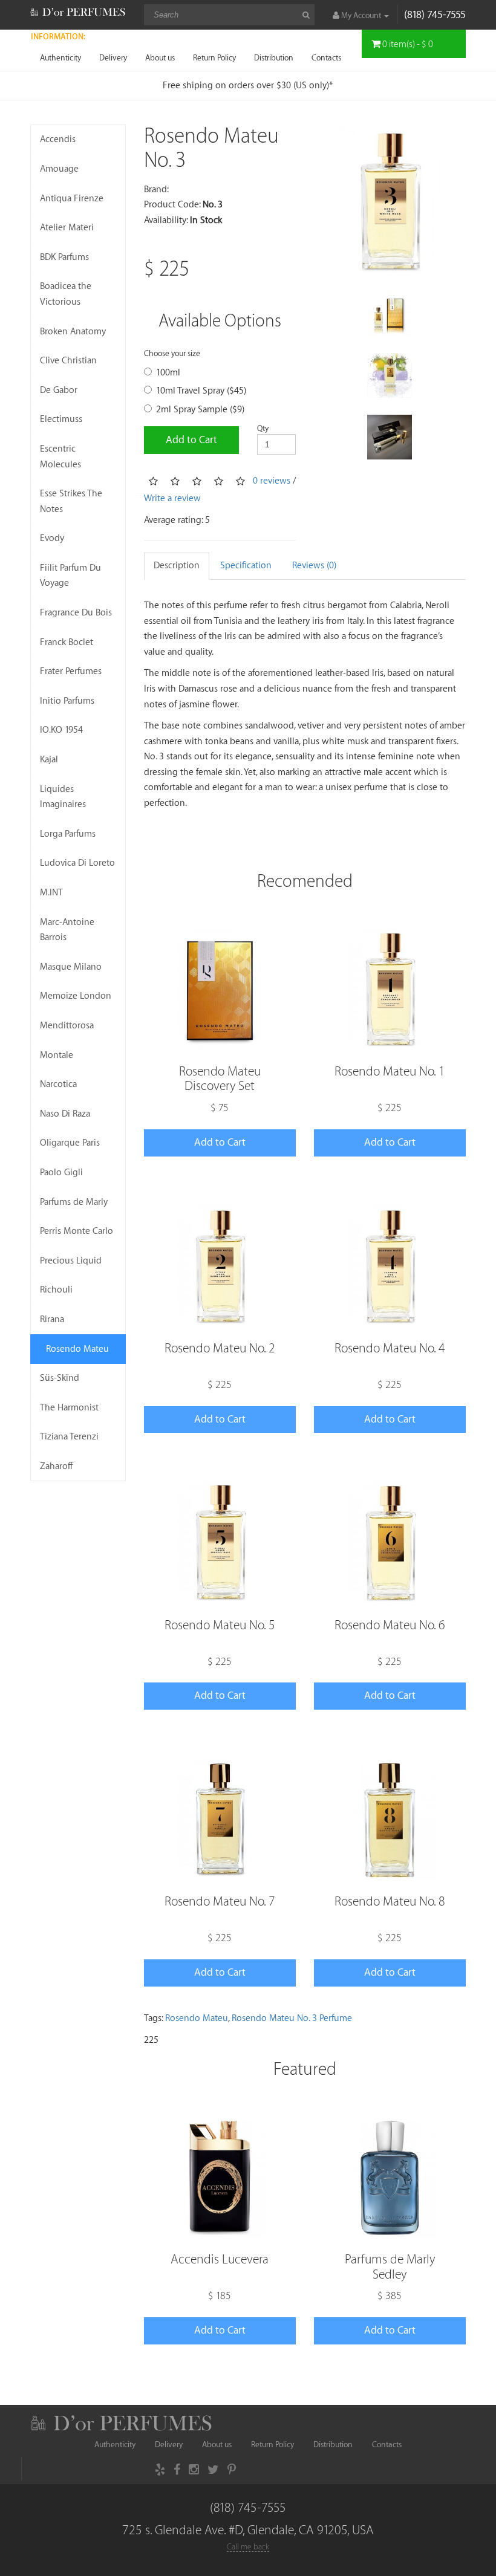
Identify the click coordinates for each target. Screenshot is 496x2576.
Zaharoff (57, 1466)
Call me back (248, 2547)
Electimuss (61, 419)
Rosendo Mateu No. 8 (390, 1902)
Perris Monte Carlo (77, 1231)
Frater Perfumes (71, 671)
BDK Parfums (64, 257)
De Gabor (59, 390)
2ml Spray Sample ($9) (200, 410)
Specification (246, 566)
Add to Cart (191, 440)
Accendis (58, 139)
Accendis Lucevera (220, 2260)
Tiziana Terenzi (69, 1437)
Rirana (52, 1319)
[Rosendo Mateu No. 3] (390, 200)
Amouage (59, 169)
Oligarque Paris (70, 1143)
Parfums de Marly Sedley (390, 2267)
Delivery (113, 58)
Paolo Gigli (61, 1173)
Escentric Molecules (60, 457)
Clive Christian (68, 361)
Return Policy (214, 58)
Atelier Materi (67, 228)
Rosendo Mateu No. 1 (390, 1072)
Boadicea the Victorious (66, 294)
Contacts (326, 58)
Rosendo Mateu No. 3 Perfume (292, 2018)
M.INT (51, 893)
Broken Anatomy (73, 332)
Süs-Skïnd (60, 1378)
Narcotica (58, 1084)
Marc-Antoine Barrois (67, 930)
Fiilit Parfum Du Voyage (70, 576)
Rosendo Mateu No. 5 (220, 1625)
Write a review (172, 498)
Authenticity (60, 58)
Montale (57, 1055)
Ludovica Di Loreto (77, 863)
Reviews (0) (314, 566)
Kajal (49, 760)
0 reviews (272, 481)
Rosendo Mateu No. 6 (390, 1625)
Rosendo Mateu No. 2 (220, 1348)
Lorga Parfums (68, 834)
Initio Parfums (67, 701)
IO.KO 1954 (61, 730)
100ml (168, 373)
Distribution (274, 58)
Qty (263, 428)
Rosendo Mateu (77, 1349)
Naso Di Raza (65, 1114)
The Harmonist (69, 1408)
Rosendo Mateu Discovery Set (220, 1079)
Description (177, 566)
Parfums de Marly (74, 1202)
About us (160, 58)
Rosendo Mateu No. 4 (390, 1348)
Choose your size (172, 353)
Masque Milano (71, 967)
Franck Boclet (67, 642)
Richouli (56, 1290)
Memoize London (76, 996)
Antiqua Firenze (72, 199)
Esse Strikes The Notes (71, 501)
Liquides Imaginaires (63, 797)
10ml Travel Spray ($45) (201, 391)
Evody (52, 538)
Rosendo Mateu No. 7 (220, 1902)
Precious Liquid (71, 1261)
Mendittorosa (67, 1026)
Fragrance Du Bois (76, 613)
